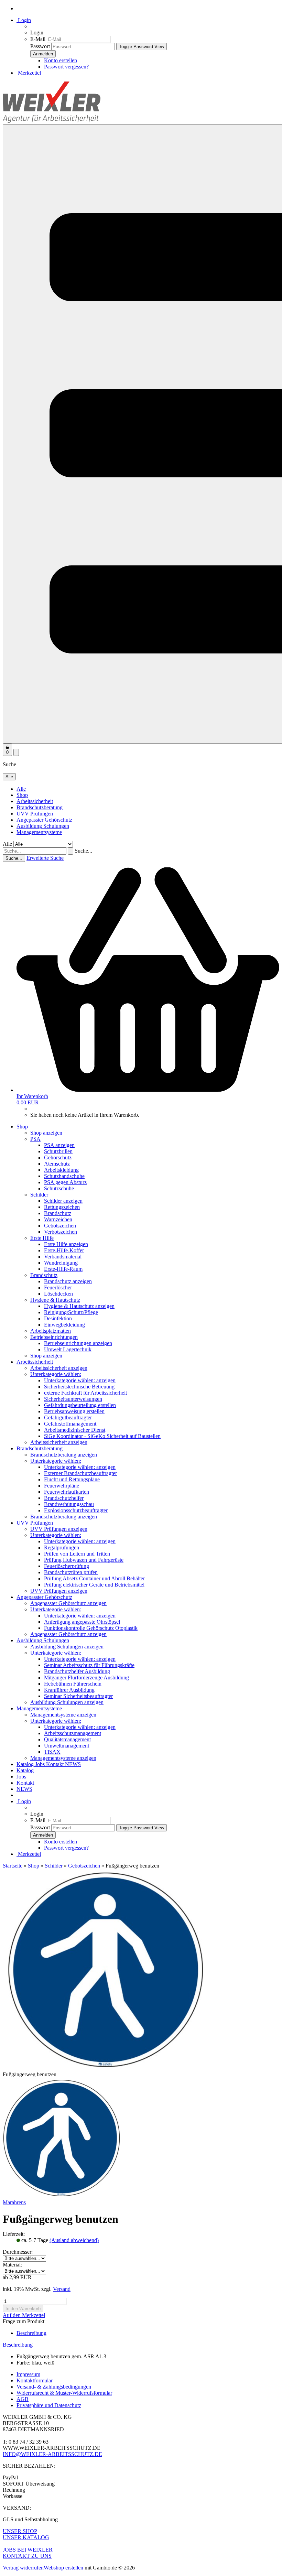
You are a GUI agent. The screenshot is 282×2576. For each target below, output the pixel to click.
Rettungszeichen (62, 1207)
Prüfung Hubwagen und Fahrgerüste (84, 1560)
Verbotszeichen (61, 1232)
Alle (21, 789)
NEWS (73, 1764)
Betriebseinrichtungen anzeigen (78, 1343)
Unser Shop (20, 2531)
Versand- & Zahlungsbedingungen (54, 2387)
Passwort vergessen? (66, 67)
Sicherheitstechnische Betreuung (79, 1387)
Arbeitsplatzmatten (51, 1331)
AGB (23, 2399)
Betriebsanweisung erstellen (74, 1411)
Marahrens (14, 2202)
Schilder (39, 1195)
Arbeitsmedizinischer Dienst (75, 1430)
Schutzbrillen (58, 1151)
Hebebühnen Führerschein (73, 1684)
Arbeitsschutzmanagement (73, 1733)
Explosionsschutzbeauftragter (76, 1510)
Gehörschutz (58, 1157)
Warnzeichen (58, 1219)
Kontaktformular (35, 2380)
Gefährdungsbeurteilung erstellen (80, 1405)
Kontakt (56, 1764)
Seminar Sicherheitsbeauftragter (78, 1696)
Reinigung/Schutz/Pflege (71, 1312)
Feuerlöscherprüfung (67, 1566)
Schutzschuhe (59, 1188)
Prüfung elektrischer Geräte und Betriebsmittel (94, 1585)
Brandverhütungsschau (69, 1504)
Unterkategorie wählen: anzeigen (80, 1380)
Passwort (40, 46)
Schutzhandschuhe (64, 1176)
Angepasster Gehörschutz (44, 820)
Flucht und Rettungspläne (72, 1479)
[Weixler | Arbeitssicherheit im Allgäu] (52, 121)
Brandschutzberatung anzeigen (64, 1455)
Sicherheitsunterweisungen (73, 1399)
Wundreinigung (61, 1263)
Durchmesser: (18, 2252)
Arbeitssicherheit (35, 801)
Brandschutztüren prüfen (71, 1572)
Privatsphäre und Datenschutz (49, 2405)
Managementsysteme (39, 832)
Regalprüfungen (62, 1547)
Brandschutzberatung (40, 807)
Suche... (83, 851)
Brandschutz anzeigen (68, 1281)
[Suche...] (70, 851)
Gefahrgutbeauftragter (68, 1417)
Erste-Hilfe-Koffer (64, 1250)
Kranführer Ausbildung (69, 1690)
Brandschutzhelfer (64, 1498)
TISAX (52, 1752)
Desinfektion (58, 1318)
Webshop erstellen (63, 2568)
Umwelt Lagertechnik (68, 1349)
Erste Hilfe (42, 1238)
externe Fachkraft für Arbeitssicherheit (85, 1393)
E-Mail (38, 39)
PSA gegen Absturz (65, 1182)
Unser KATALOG (26, 2537)
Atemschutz (57, 1164)
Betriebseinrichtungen (54, 1337)
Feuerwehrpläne (62, 1486)
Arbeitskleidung (61, 1170)
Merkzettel (29, 73)
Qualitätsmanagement (67, 1739)
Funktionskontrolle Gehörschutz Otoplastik (91, 1628)
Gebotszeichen (60, 1226)
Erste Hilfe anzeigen (66, 1244)
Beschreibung (31, 2333)
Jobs (41, 1764)
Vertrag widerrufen (23, 2568)
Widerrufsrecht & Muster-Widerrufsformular (64, 2393)
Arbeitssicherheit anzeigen (59, 1368)
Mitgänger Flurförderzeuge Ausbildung (86, 1677)
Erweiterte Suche (45, 858)
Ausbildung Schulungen (43, 826)
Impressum (28, 2374)
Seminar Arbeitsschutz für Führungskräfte (89, 1665)
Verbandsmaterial (63, 1257)
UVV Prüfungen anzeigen (59, 1529)
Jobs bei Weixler (28, 2550)
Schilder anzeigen (63, 1201)
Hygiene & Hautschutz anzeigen (79, 1306)
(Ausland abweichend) (74, 2240)
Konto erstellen (61, 60)
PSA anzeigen (59, 1145)
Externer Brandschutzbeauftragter (80, 1473)
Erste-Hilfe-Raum (63, 1269)
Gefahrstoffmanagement (70, 1424)
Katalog (26, 1764)
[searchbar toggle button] (16, 752)
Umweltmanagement (67, 1746)
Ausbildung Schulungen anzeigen (67, 1647)
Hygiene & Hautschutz (55, 1300)
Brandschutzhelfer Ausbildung (77, 1671)
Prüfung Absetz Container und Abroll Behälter (94, 1578)
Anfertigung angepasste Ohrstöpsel (82, 1622)
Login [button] (24, 20)
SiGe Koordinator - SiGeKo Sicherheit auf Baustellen (102, 1436)
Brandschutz (58, 1213)
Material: (12, 2265)
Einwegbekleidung (64, 1325)
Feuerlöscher (58, 1287)
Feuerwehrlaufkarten (67, 1492)
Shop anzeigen (46, 1133)
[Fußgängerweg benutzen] (62, 2196)
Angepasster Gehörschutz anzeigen (68, 1603)
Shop (22, 795)
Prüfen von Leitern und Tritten (77, 1554)
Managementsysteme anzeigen (63, 1715)
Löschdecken (58, 1294)
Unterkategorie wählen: (56, 1374)
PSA (35, 1139)
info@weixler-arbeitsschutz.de (52, 2454)
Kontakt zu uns (27, 2556)
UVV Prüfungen (35, 814)
